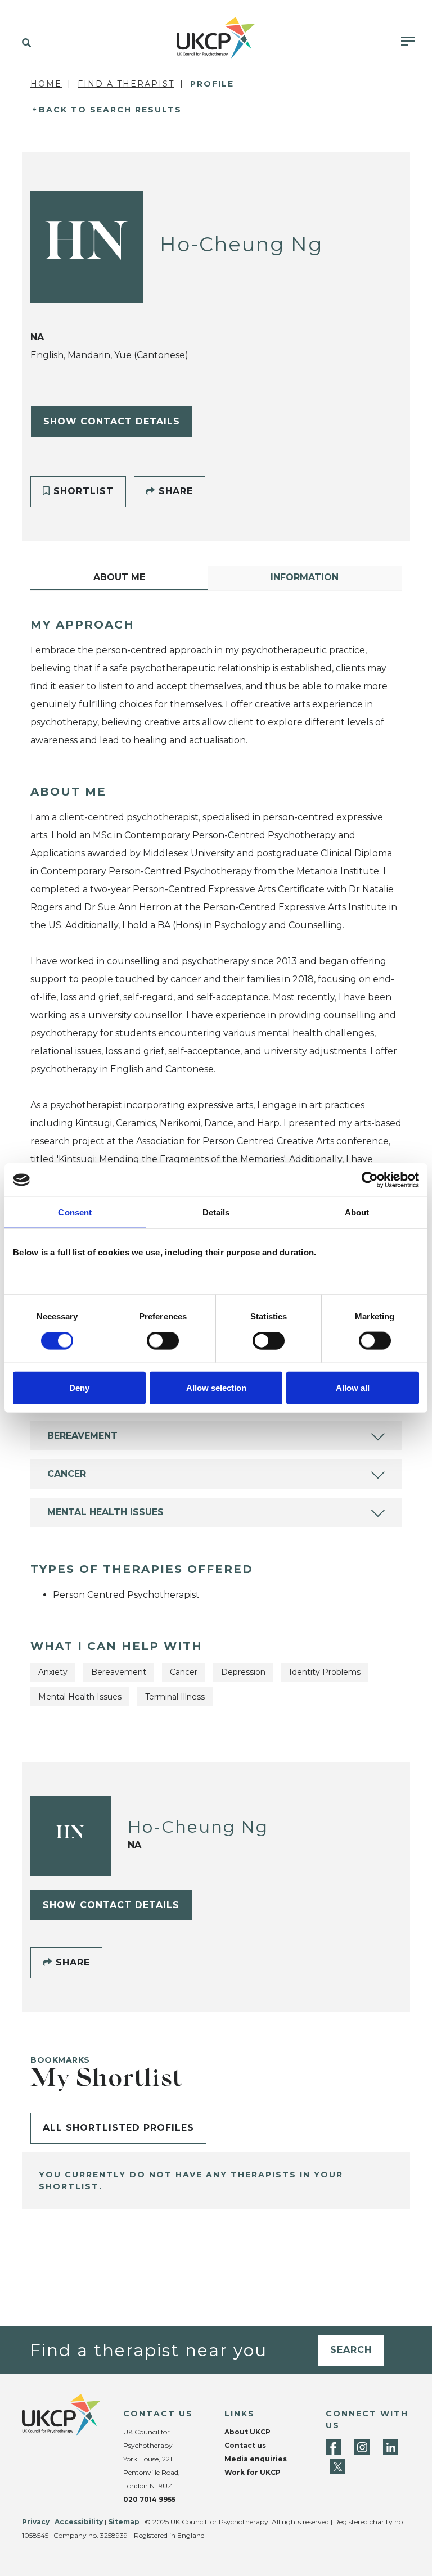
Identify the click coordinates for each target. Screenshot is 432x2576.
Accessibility (79, 2522)
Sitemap (124, 2522)
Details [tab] (216, 1212)
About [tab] (357, 1212)
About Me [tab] (119, 577)
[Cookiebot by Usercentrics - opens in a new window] (370, 1180)
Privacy (36, 2522)
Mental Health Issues (105, 1512)
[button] (24, 43)
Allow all (353, 1387)
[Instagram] (362, 2447)
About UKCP (247, 2432)
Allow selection (216, 1387)
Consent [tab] (75, 1212)
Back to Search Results (110, 110)
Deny (79, 1387)
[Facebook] (333, 2447)
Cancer (67, 1474)
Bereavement (82, 1436)
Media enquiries (256, 2459)
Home (46, 84)
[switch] (163, 1341)
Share (174, 491)
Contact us (245, 2445)
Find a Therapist (126, 84)
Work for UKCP (253, 2472)
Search (351, 2350)
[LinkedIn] (391, 2447)
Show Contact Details (112, 421)
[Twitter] (338, 2467)
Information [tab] (305, 577)
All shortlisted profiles (118, 2128)
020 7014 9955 (149, 2499)
